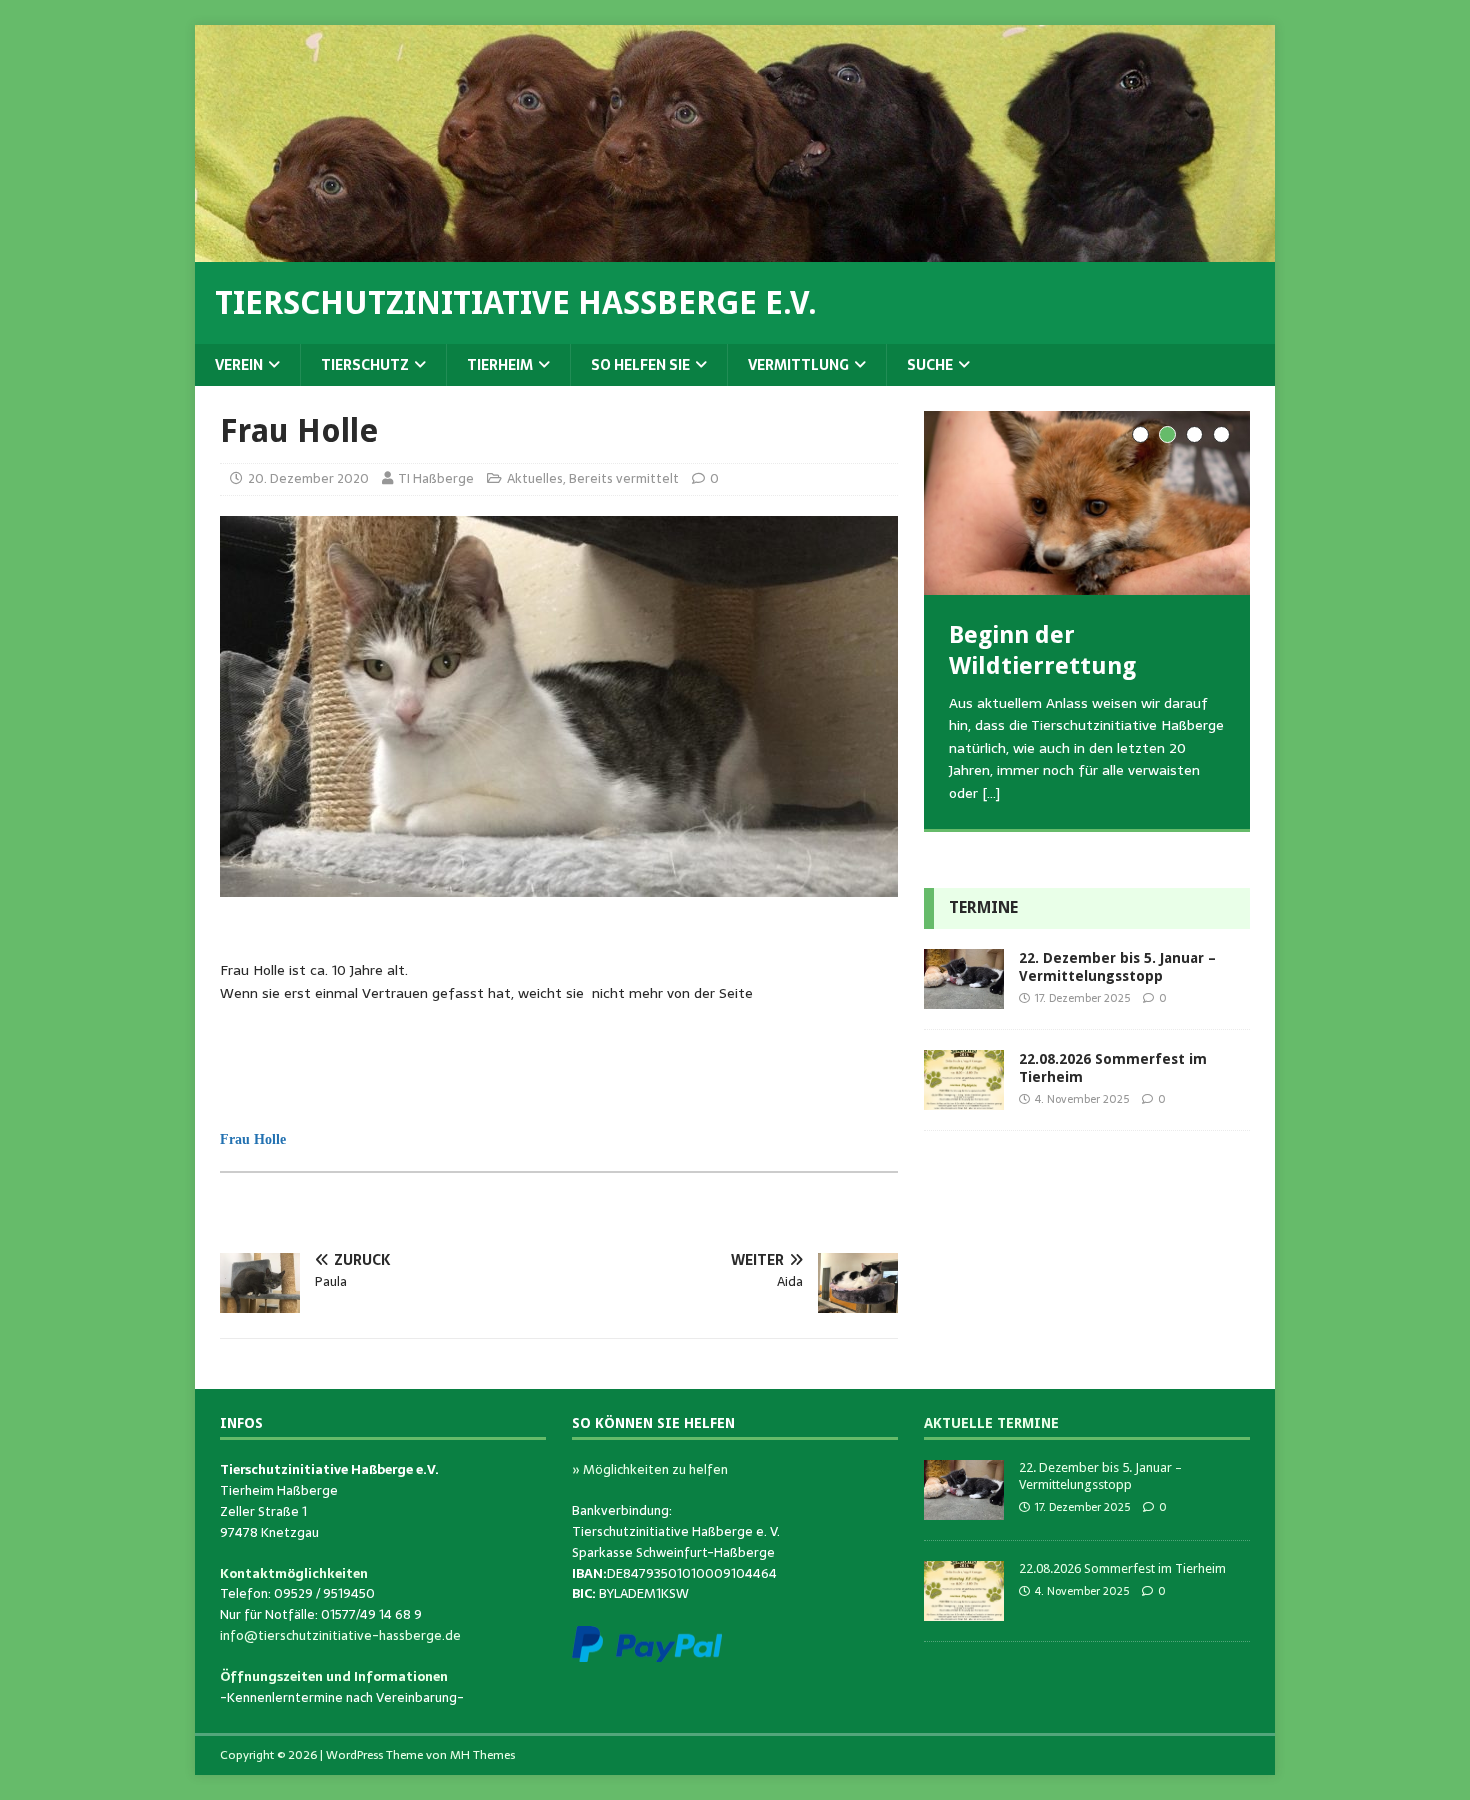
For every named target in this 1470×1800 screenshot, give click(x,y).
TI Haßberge (436, 478)
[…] (991, 793)
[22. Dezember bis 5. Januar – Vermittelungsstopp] (964, 998)
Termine (983, 907)
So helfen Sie (640, 365)
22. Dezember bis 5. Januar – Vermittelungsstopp (1100, 1476)
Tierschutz (365, 365)
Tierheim (500, 365)
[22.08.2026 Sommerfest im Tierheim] (964, 1099)
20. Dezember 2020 (308, 478)
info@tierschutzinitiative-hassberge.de (340, 1635)
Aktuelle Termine (991, 1423)
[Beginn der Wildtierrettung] (1087, 502)
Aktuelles (535, 478)
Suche (930, 365)
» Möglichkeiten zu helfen (650, 1469)
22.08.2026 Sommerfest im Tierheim (1122, 1568)
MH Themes (482, 1755)
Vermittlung (798, 365)
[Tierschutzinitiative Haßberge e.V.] (735, 251)
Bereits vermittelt (624, 478)
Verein (239, 365)
